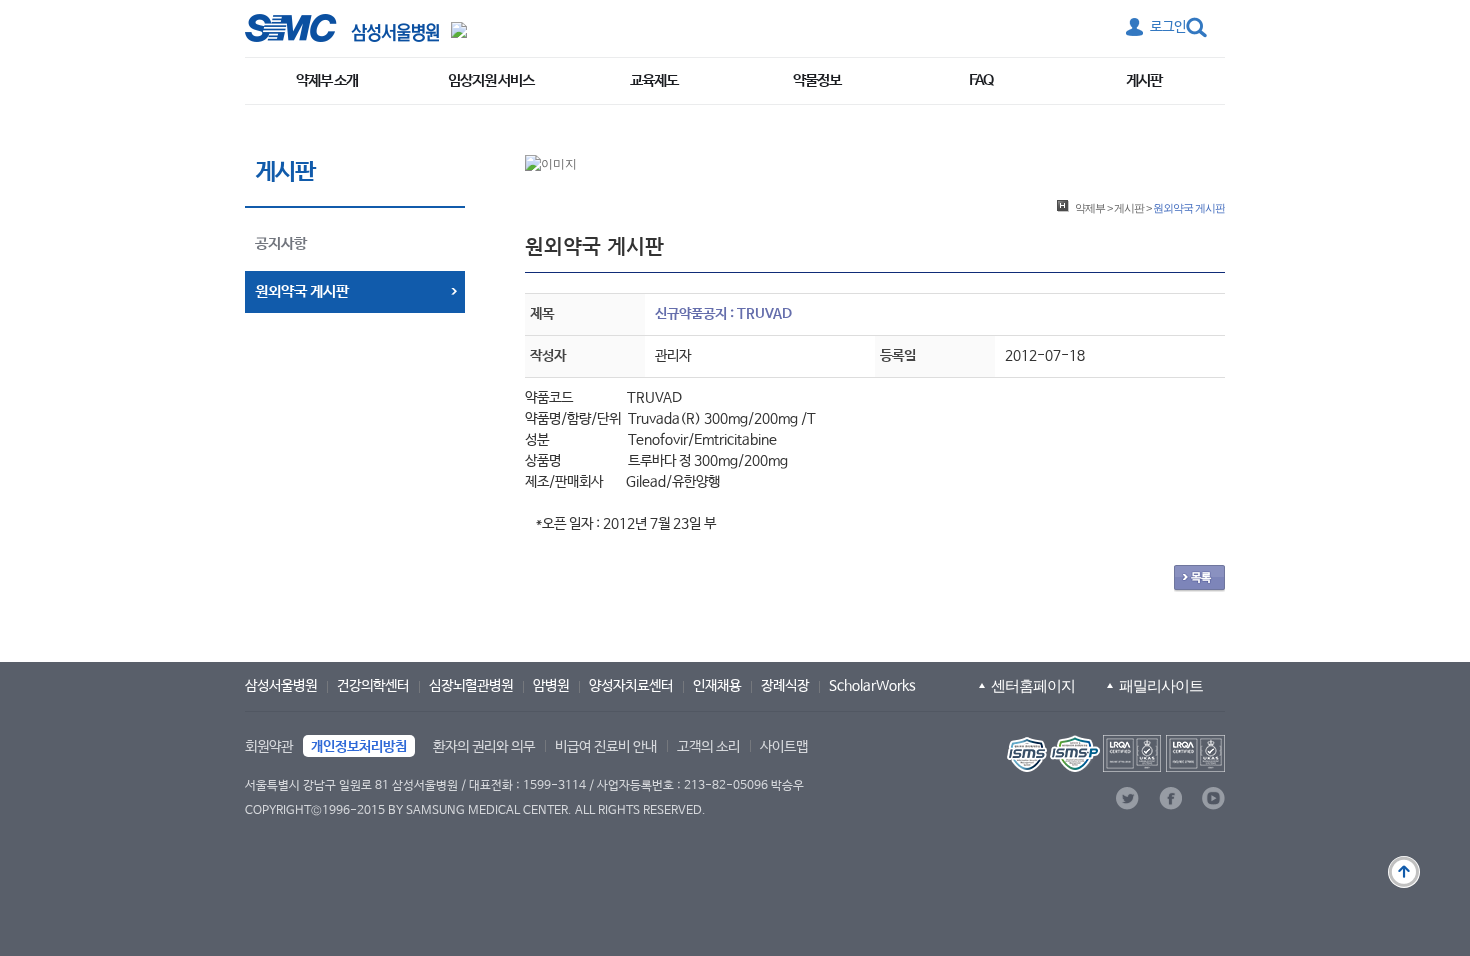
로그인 (1168, 27)
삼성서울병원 (281, 686)
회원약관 (269, 747)
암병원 (551, 686)
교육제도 (654, 80)
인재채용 (717, 686)
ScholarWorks (872, 686)
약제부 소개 (327, 80)
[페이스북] (1170, 798)
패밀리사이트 (1161, 685)
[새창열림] (1114, 753)
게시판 (1144, 80)
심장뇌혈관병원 (471, 686)
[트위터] (1127, 798)
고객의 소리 (708, 747)
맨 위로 (1404, 872)
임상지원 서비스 (491, 80)
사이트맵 (784, 747)
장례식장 (785, 686)
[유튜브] (1213, 798)
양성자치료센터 (631, 686)
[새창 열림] (342, 28)
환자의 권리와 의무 (484, 747)
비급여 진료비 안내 (606, 747)
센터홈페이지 (1033, 685)
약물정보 (817, 80)
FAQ (981, 80)
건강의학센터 (373, 686)
